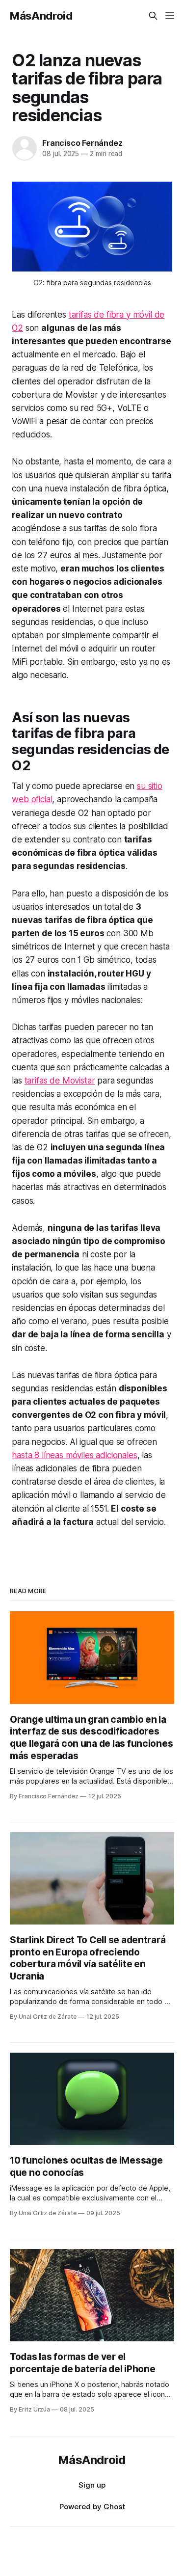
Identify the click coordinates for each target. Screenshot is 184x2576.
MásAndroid (41, 16)
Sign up (92, 2485)
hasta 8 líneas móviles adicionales (74, 1455)
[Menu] (170, 16)
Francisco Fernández (82, 143)
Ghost (114, 2507)
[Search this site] (153, 16)
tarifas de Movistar (60, 1081)
